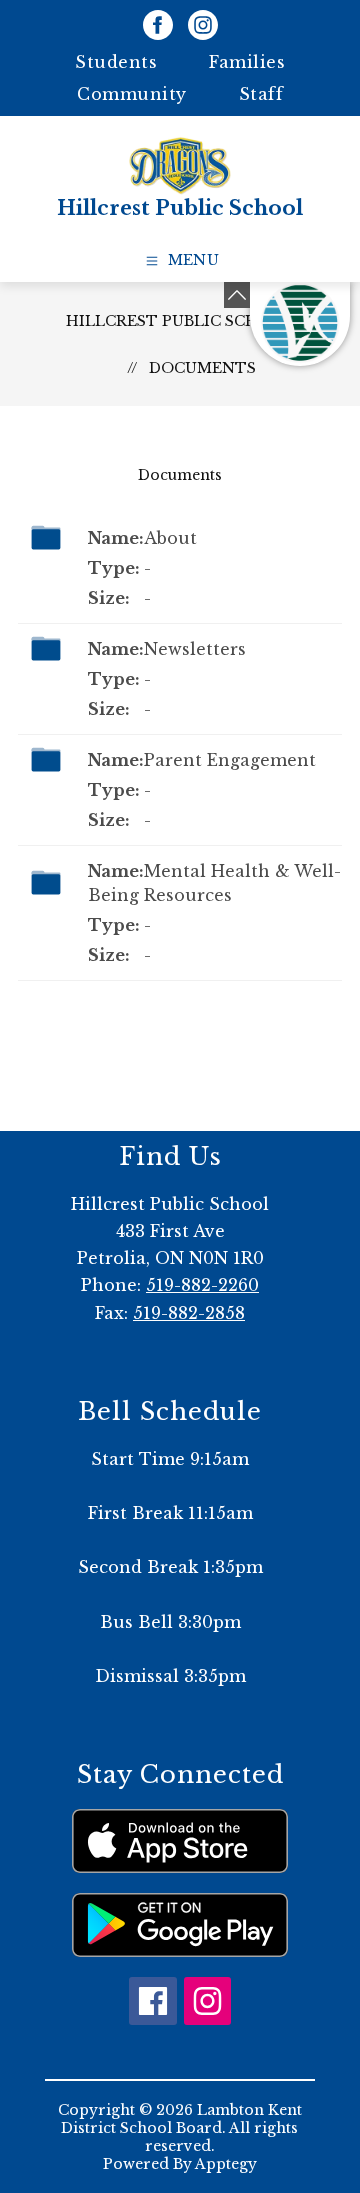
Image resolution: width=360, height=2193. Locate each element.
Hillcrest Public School (180, 321)
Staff (261, 94)
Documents (202, 368)
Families (247, 62)
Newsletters (195, 649)
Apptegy (226, 2164)
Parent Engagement (230, 760)
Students (116, 62)
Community (132, 94)
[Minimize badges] (237, 295)
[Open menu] (180, 261)
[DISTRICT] (300, 324)
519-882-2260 (202, 1285)
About (170, 538)
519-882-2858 (189, 1313)
